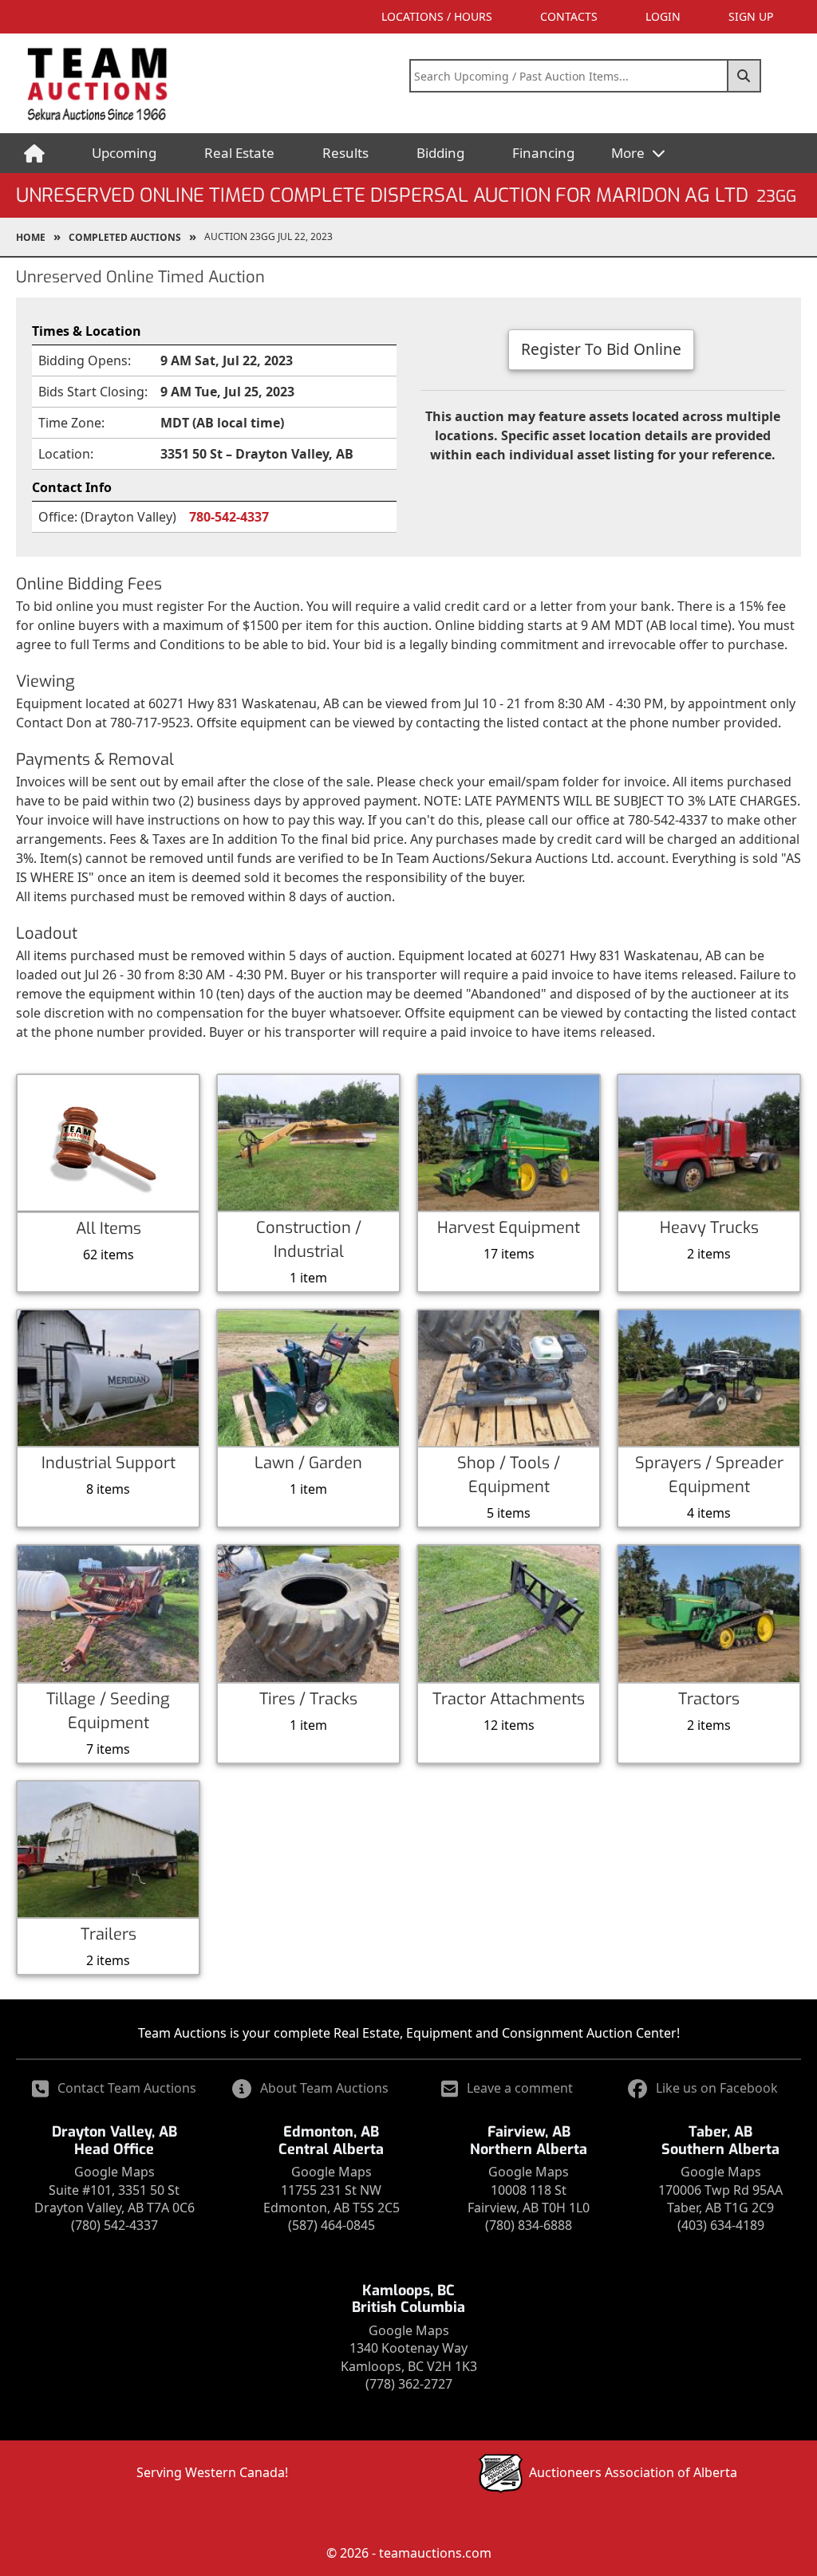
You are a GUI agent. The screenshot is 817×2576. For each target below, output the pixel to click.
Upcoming (124, 153)
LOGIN (663, 16)
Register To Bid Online (601, 349)
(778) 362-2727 (409, 2384)
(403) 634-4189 (721, 2225)
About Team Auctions (324, 2088)
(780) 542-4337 (114, 2225)
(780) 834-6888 (529, 2225)
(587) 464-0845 (332, 2225)
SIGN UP (751, 16)
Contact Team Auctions (127, 2088)
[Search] (744, 76)
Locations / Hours (437, 16)
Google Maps (114, 2172)
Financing (543, 153)
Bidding (440, 153)
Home (31, 237)
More (630, 153)
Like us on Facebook (717, 2088)
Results (345, 153)
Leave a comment (520, 2088)
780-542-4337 (229, 517)
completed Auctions (125, 237)
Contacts (569, 16)
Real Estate (239, 153)
